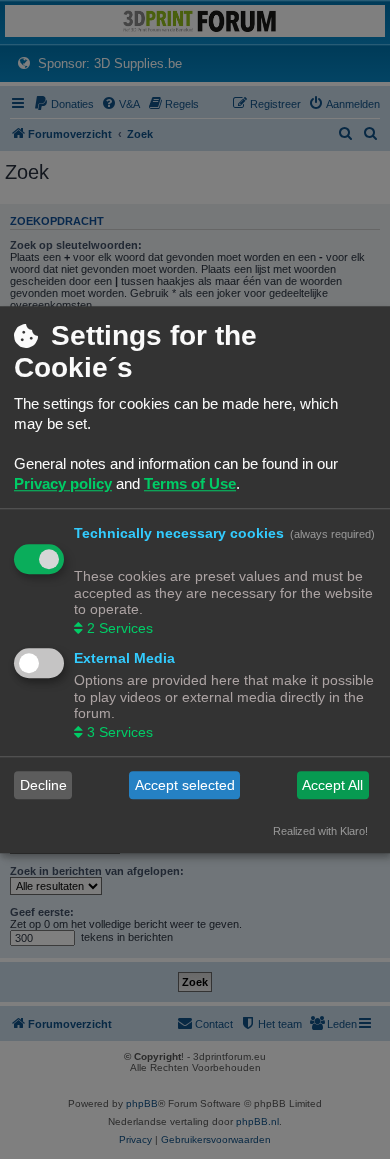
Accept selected (185, 785)
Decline (43, 785)
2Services (120, 629)
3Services (120, 733)
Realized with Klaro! (320, 832)
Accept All (332, 785)
